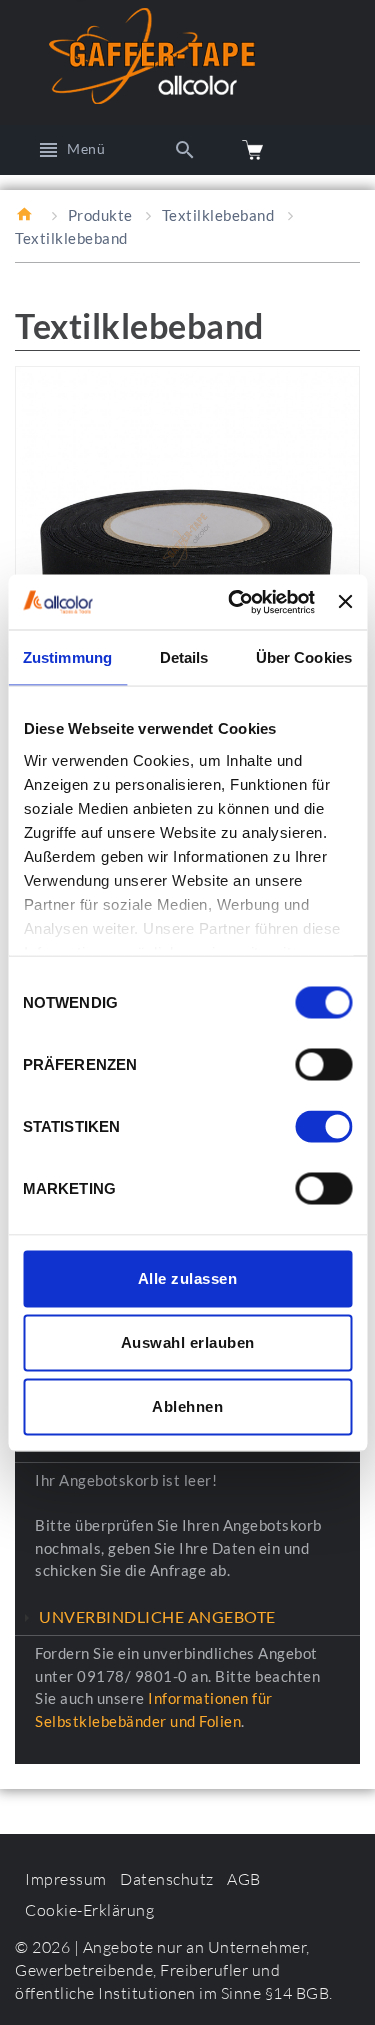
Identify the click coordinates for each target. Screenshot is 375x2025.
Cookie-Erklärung (89, 1910)
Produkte (100, 215)
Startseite (27, 214)
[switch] (323, 1065)
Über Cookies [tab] (304, 657)
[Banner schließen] (345, 602)
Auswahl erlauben (188, 1342)
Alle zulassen (188, 1278)
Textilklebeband (218, 215)
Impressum (66, 1879)
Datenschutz (167, 1879)
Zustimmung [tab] (67, 657)
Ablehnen (187, 1406)
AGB (244, 1879)
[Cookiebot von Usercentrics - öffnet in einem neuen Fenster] (235, 602)
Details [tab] (184, 657)
